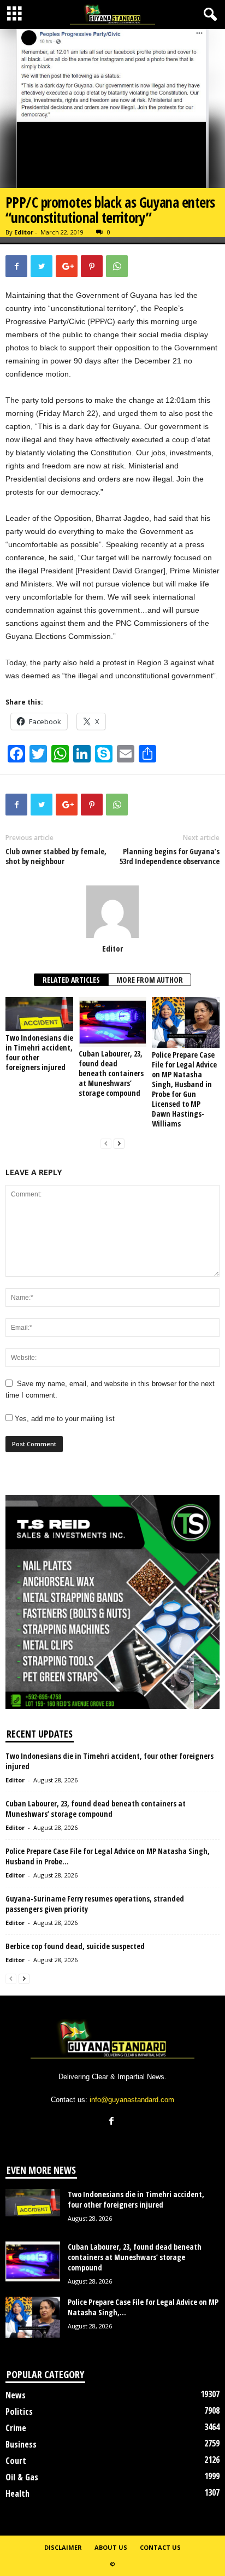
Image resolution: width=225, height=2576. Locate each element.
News (16, 2395)
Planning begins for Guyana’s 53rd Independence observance (170, 856)
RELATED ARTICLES (71, 980)
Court (16, 2461)
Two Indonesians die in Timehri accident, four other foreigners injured (39, 1052)
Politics (19, 2411)
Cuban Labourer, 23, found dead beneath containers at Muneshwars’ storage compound (111, 1073)
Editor (24, 232)
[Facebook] (113, 2122)
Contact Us (160, 2547)
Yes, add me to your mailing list (64, 1419)
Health (17, 2493)
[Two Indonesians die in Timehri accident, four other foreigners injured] (39, 1014)
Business (21, 2444)
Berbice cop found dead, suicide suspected (75, 1946)
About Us (111, 2547)
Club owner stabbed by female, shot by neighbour (56, 856)
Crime (16, 2428)
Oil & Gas (22, 2477)
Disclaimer (63, 2547)
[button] (208, 15)
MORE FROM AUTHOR (150, 980)
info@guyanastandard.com (132, 2100)
